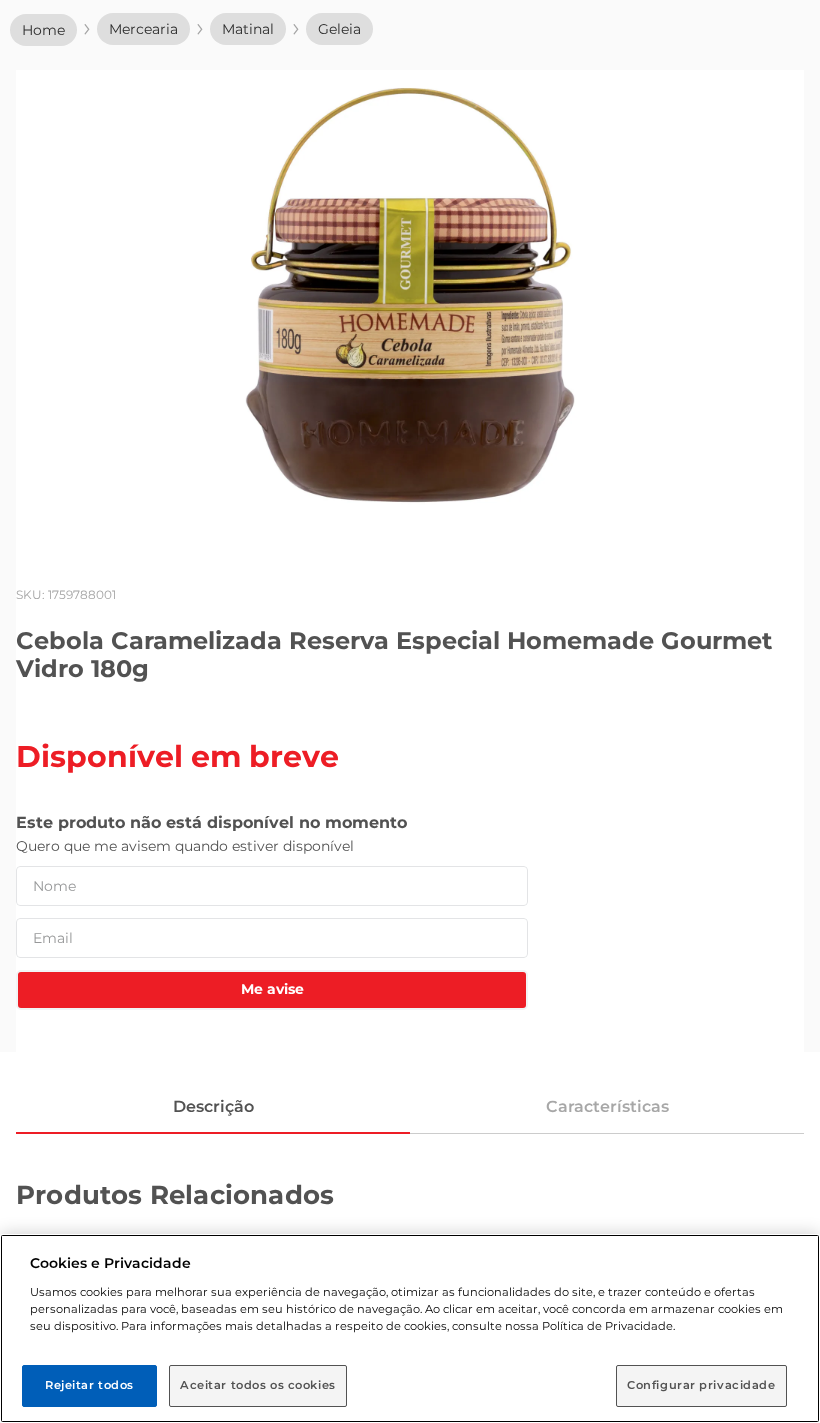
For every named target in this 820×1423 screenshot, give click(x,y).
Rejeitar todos (89, 1385)
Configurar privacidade (701, 1385)
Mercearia (143, 29)
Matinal (248, 29)
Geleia (339, 29)
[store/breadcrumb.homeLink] (43, 30)
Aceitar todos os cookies (258, 1385)
